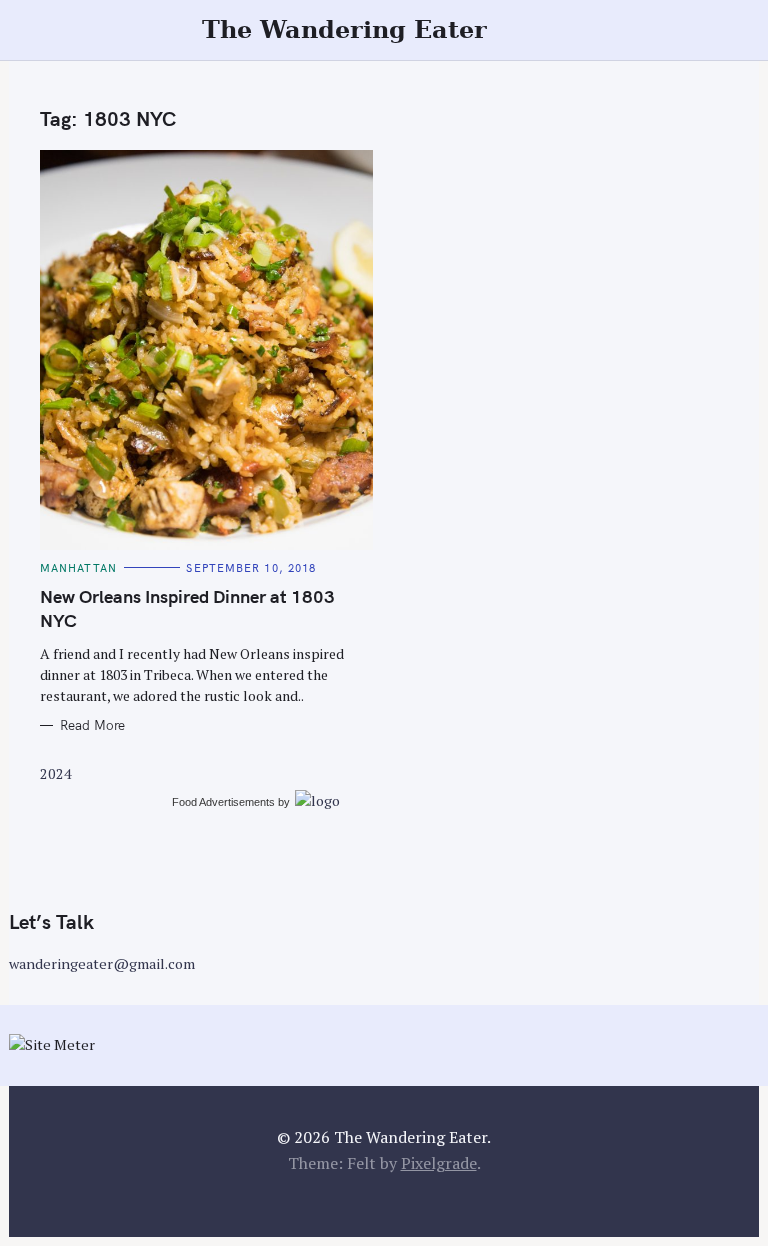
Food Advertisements (223, 802)
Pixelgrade (439, 1163)
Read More (92, 725)
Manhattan (78, 568)
